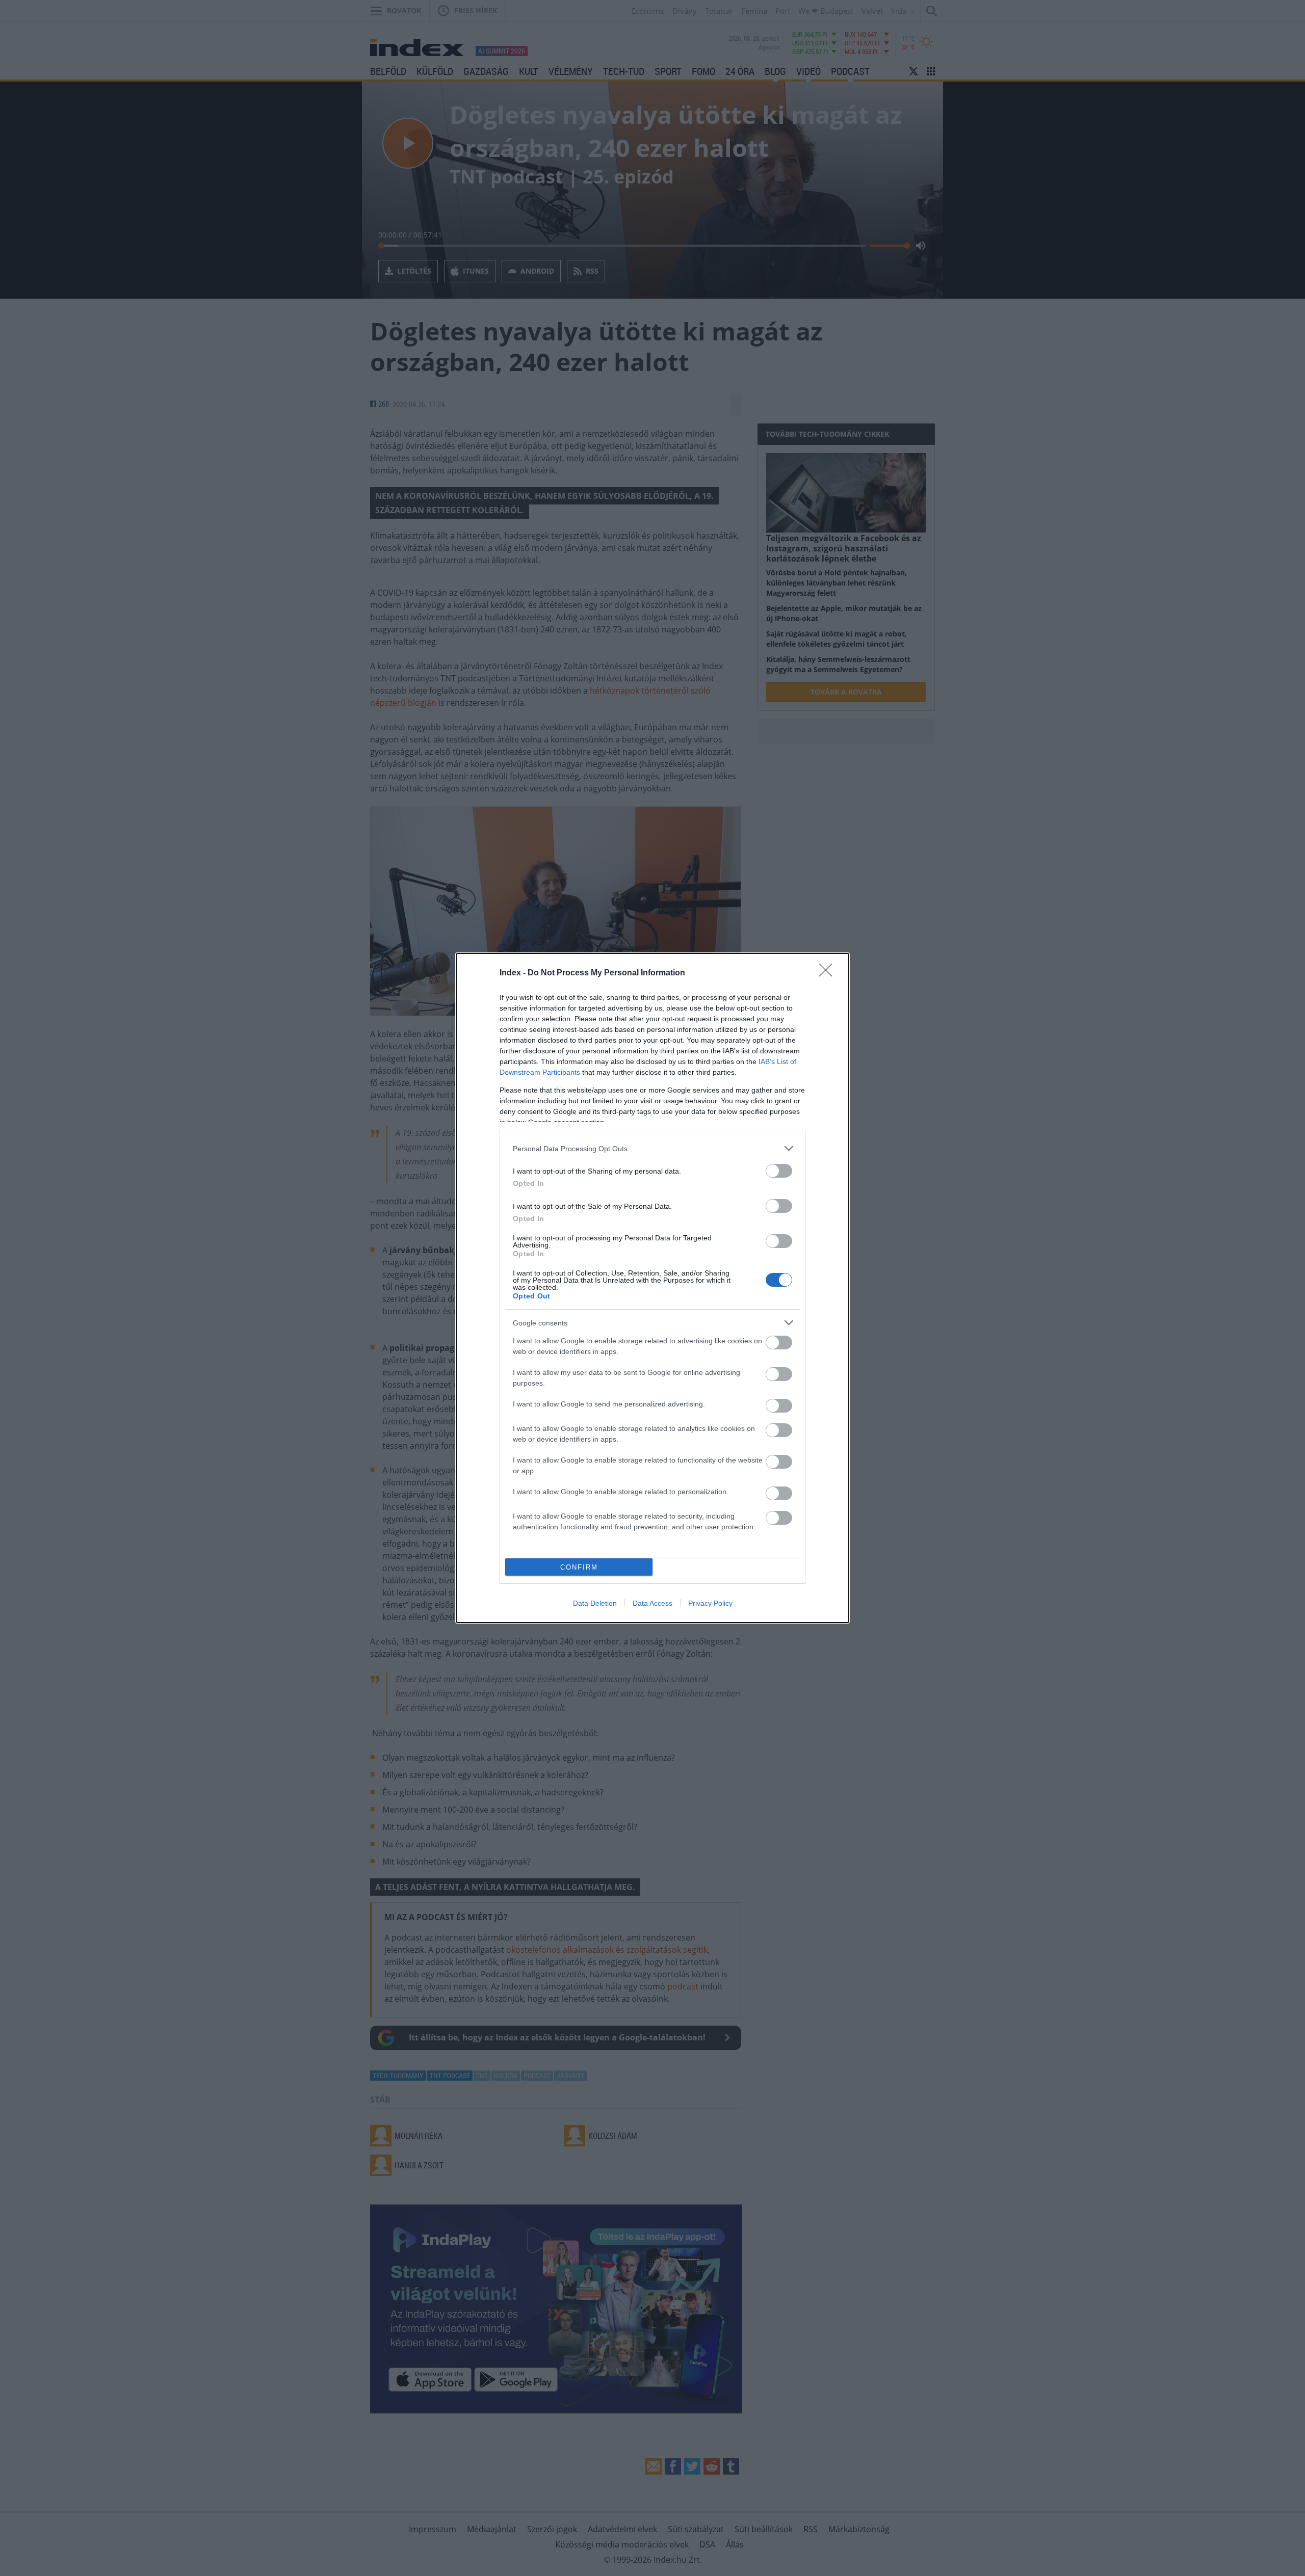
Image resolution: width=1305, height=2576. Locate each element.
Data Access (652, 1603)
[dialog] (652, 1288)
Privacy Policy (710, 1603)
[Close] (829, 973)
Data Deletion (595, 1603)
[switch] (779, 1171)
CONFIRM (579, 1567)
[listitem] (652, 1148)
